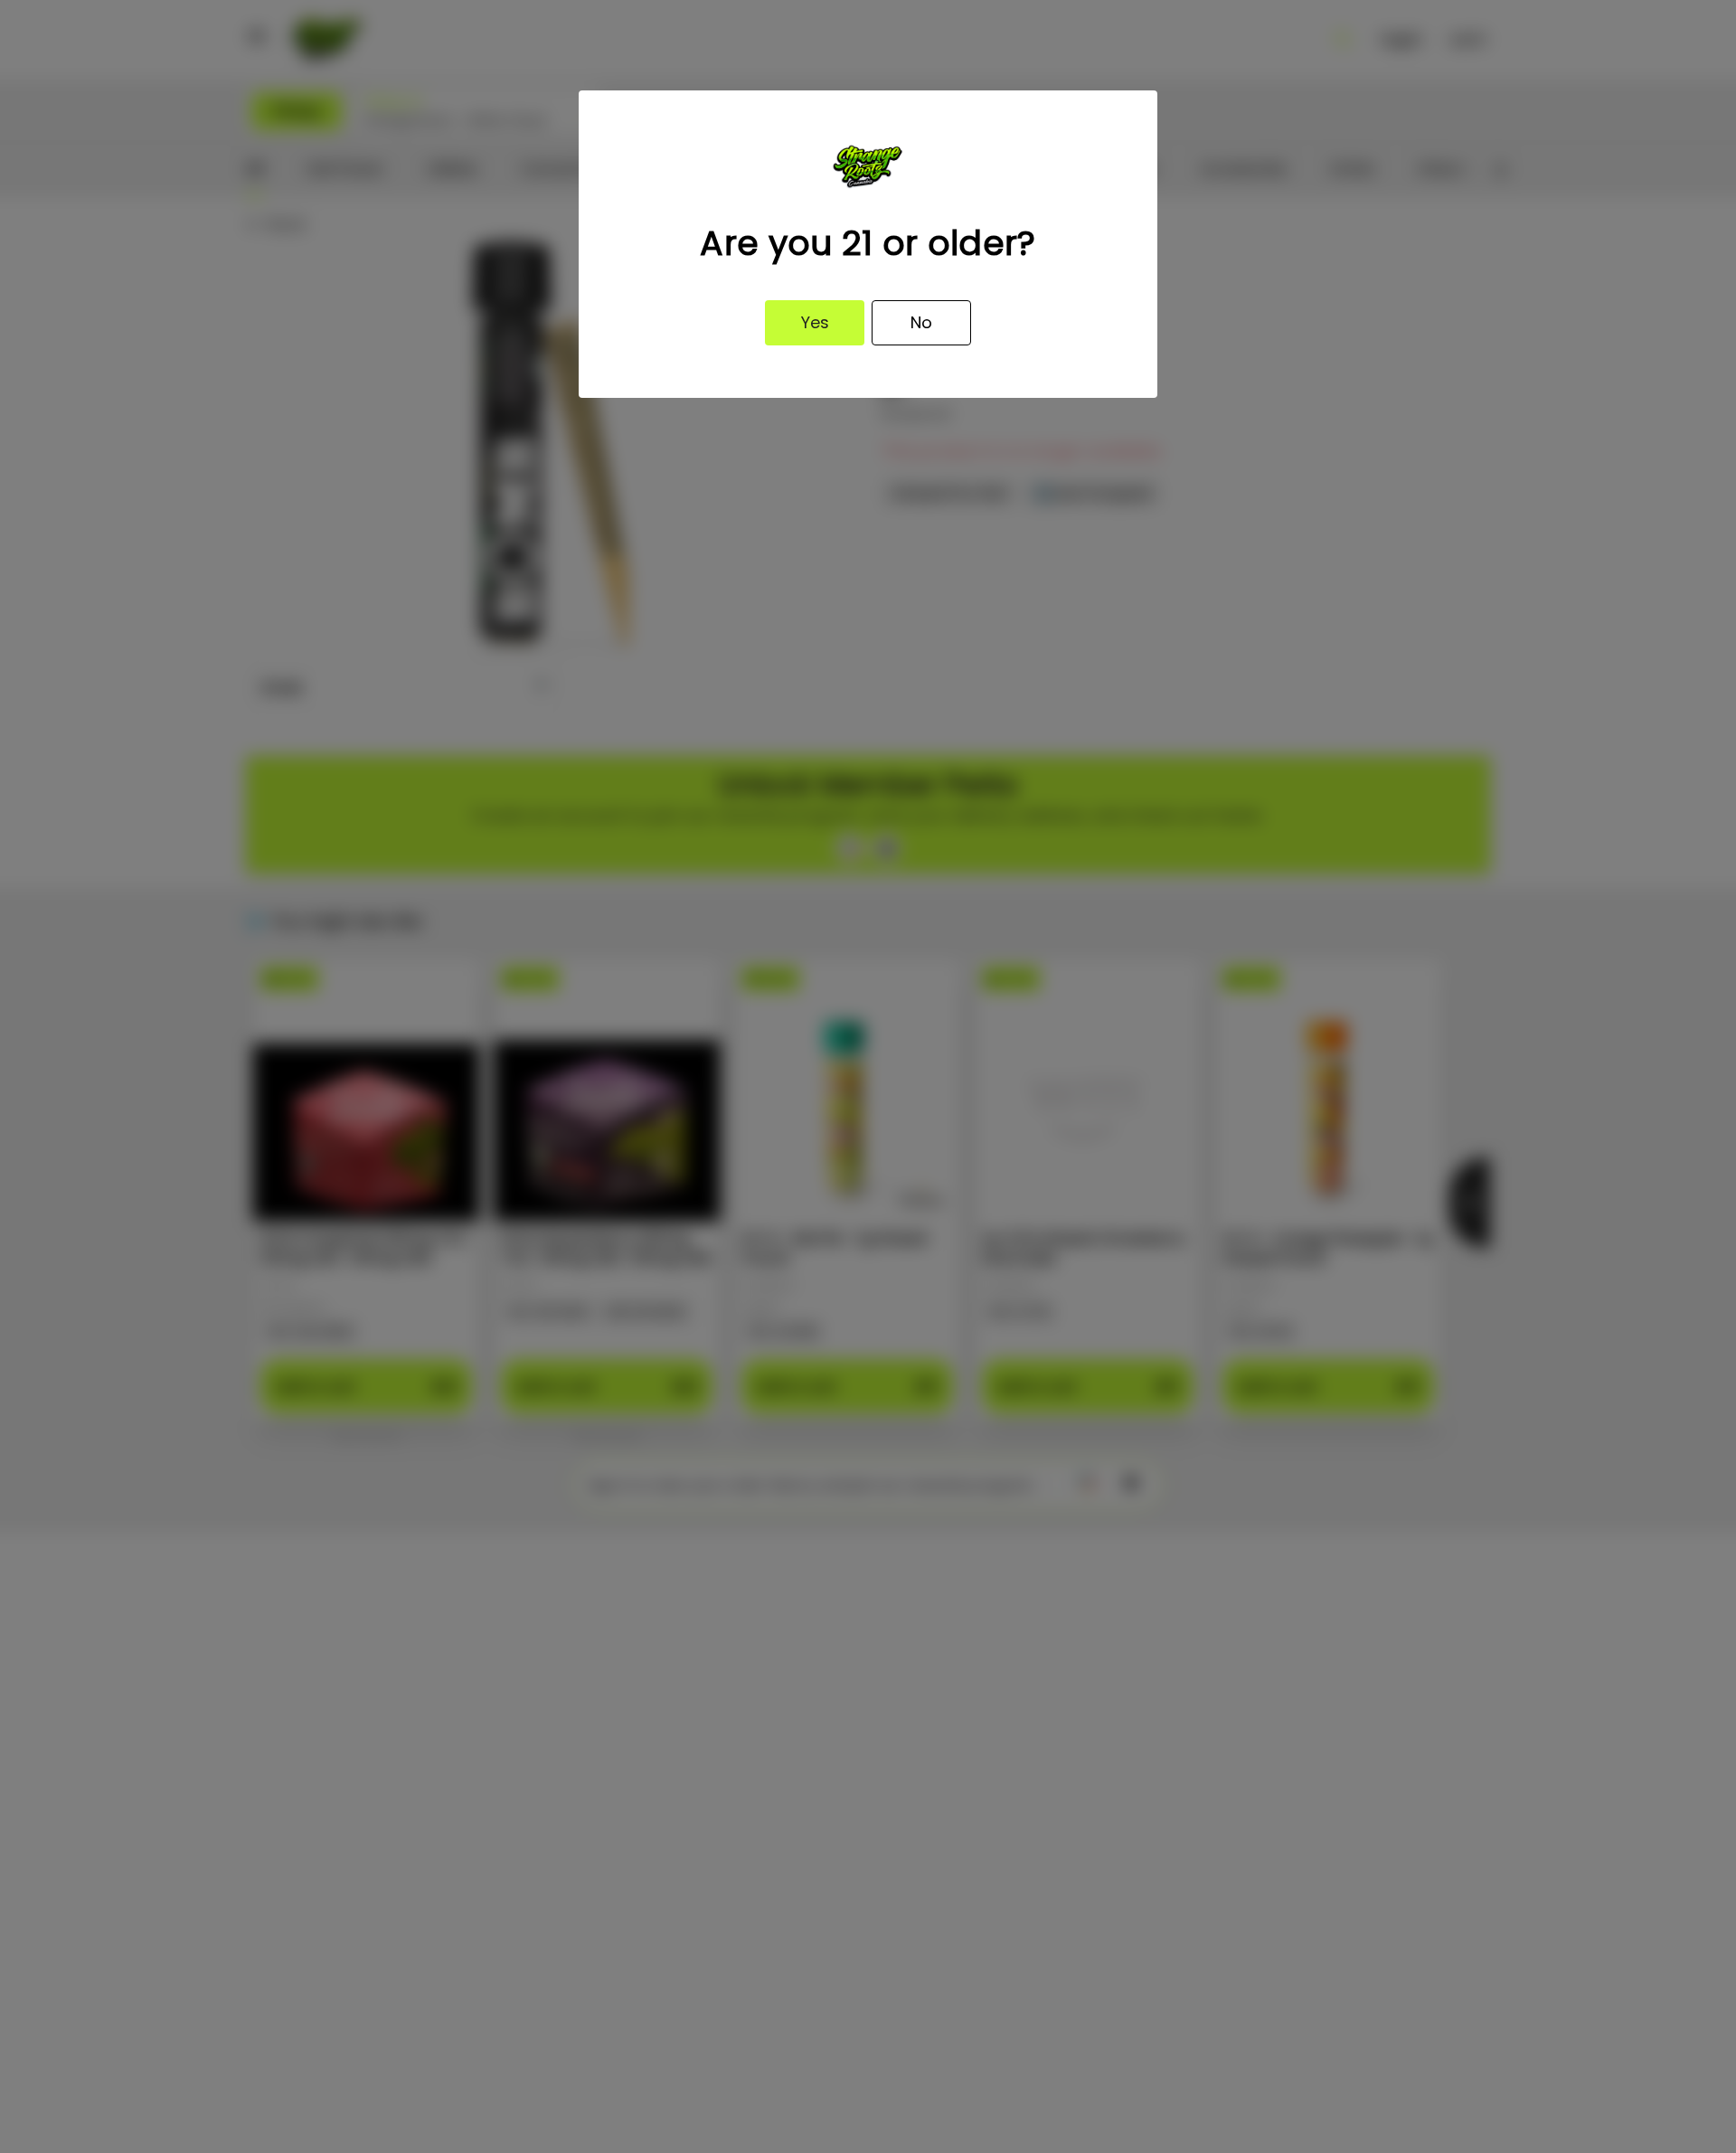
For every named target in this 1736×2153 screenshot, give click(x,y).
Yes (815, 322)
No (921, 322)
